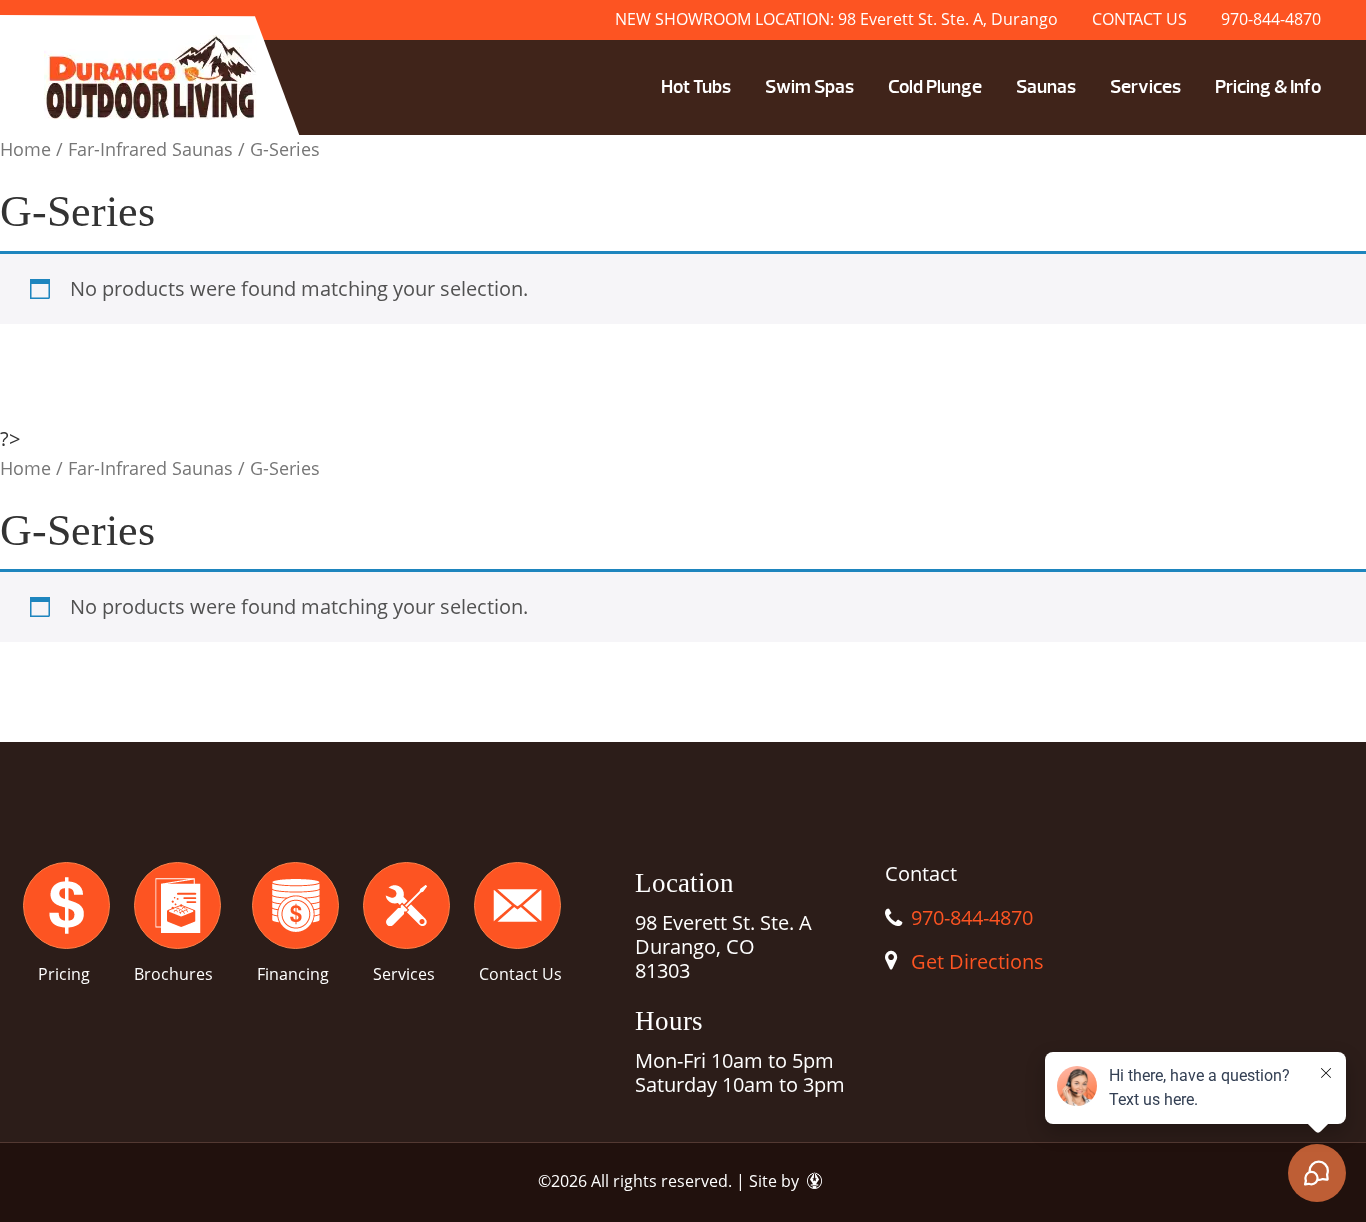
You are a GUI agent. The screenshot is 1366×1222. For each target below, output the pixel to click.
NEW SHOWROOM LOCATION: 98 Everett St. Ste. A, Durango (836, 19)
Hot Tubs (696, 87)
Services (1145, 87)
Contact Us (520, 974)
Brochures (173, 974)
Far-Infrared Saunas (150, 148)
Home (25, 148)
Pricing (64, 974)
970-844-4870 (1271, 19)
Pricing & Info (1268, 87)
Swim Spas (809, 87)
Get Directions (977, 961)
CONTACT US (1139, 19)
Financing (293, 974)
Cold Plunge (935, 87)
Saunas (1046, 87)
